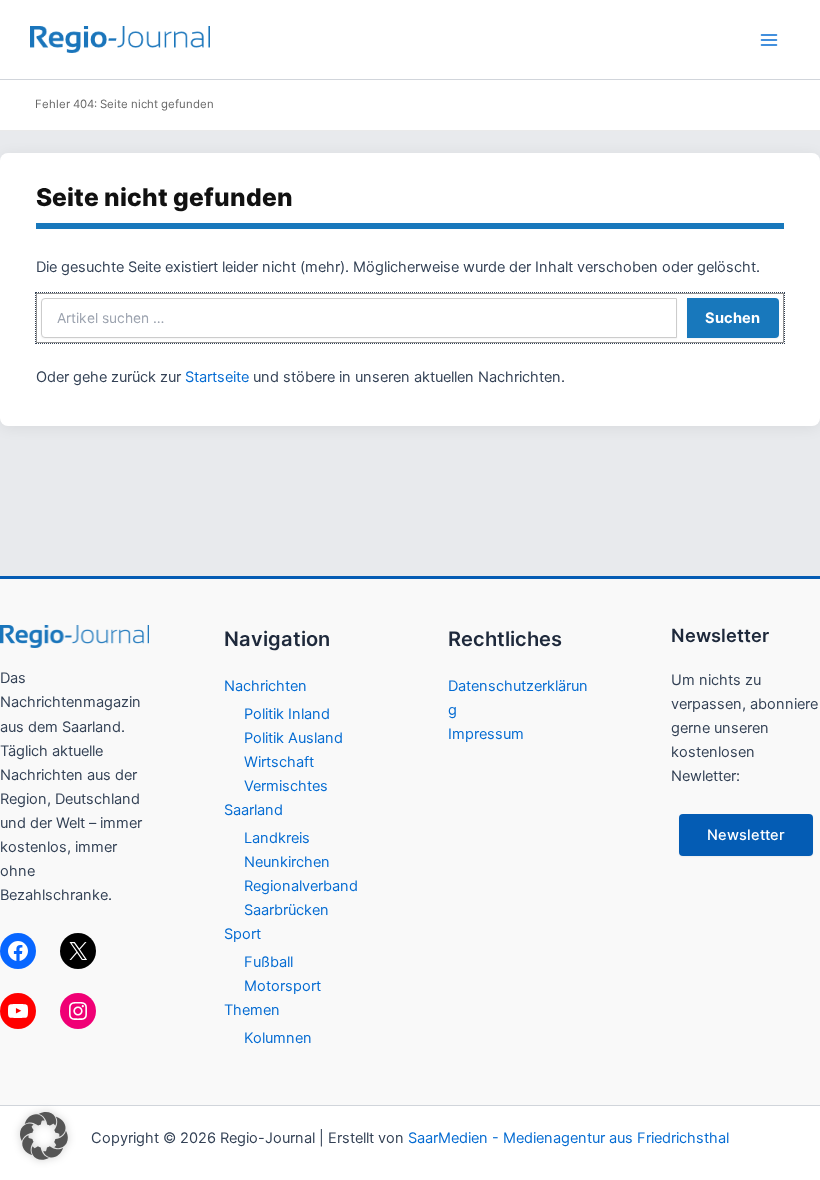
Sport (242, 934)
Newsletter (746, 835)
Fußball (268, 962)
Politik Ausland (293, 738)
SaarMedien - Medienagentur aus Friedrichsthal (568, 1138)
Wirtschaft (279, 762)
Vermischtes (286, 786)
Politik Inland (287, 714)
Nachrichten (265, 686)
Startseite (217, 377)
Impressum (486, 734)
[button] (44, 1136)
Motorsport (282, 986)
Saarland (253, 810)
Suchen (732, 318)
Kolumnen (278, 1038)
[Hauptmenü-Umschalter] (769, 40)
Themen (252, 1010)
